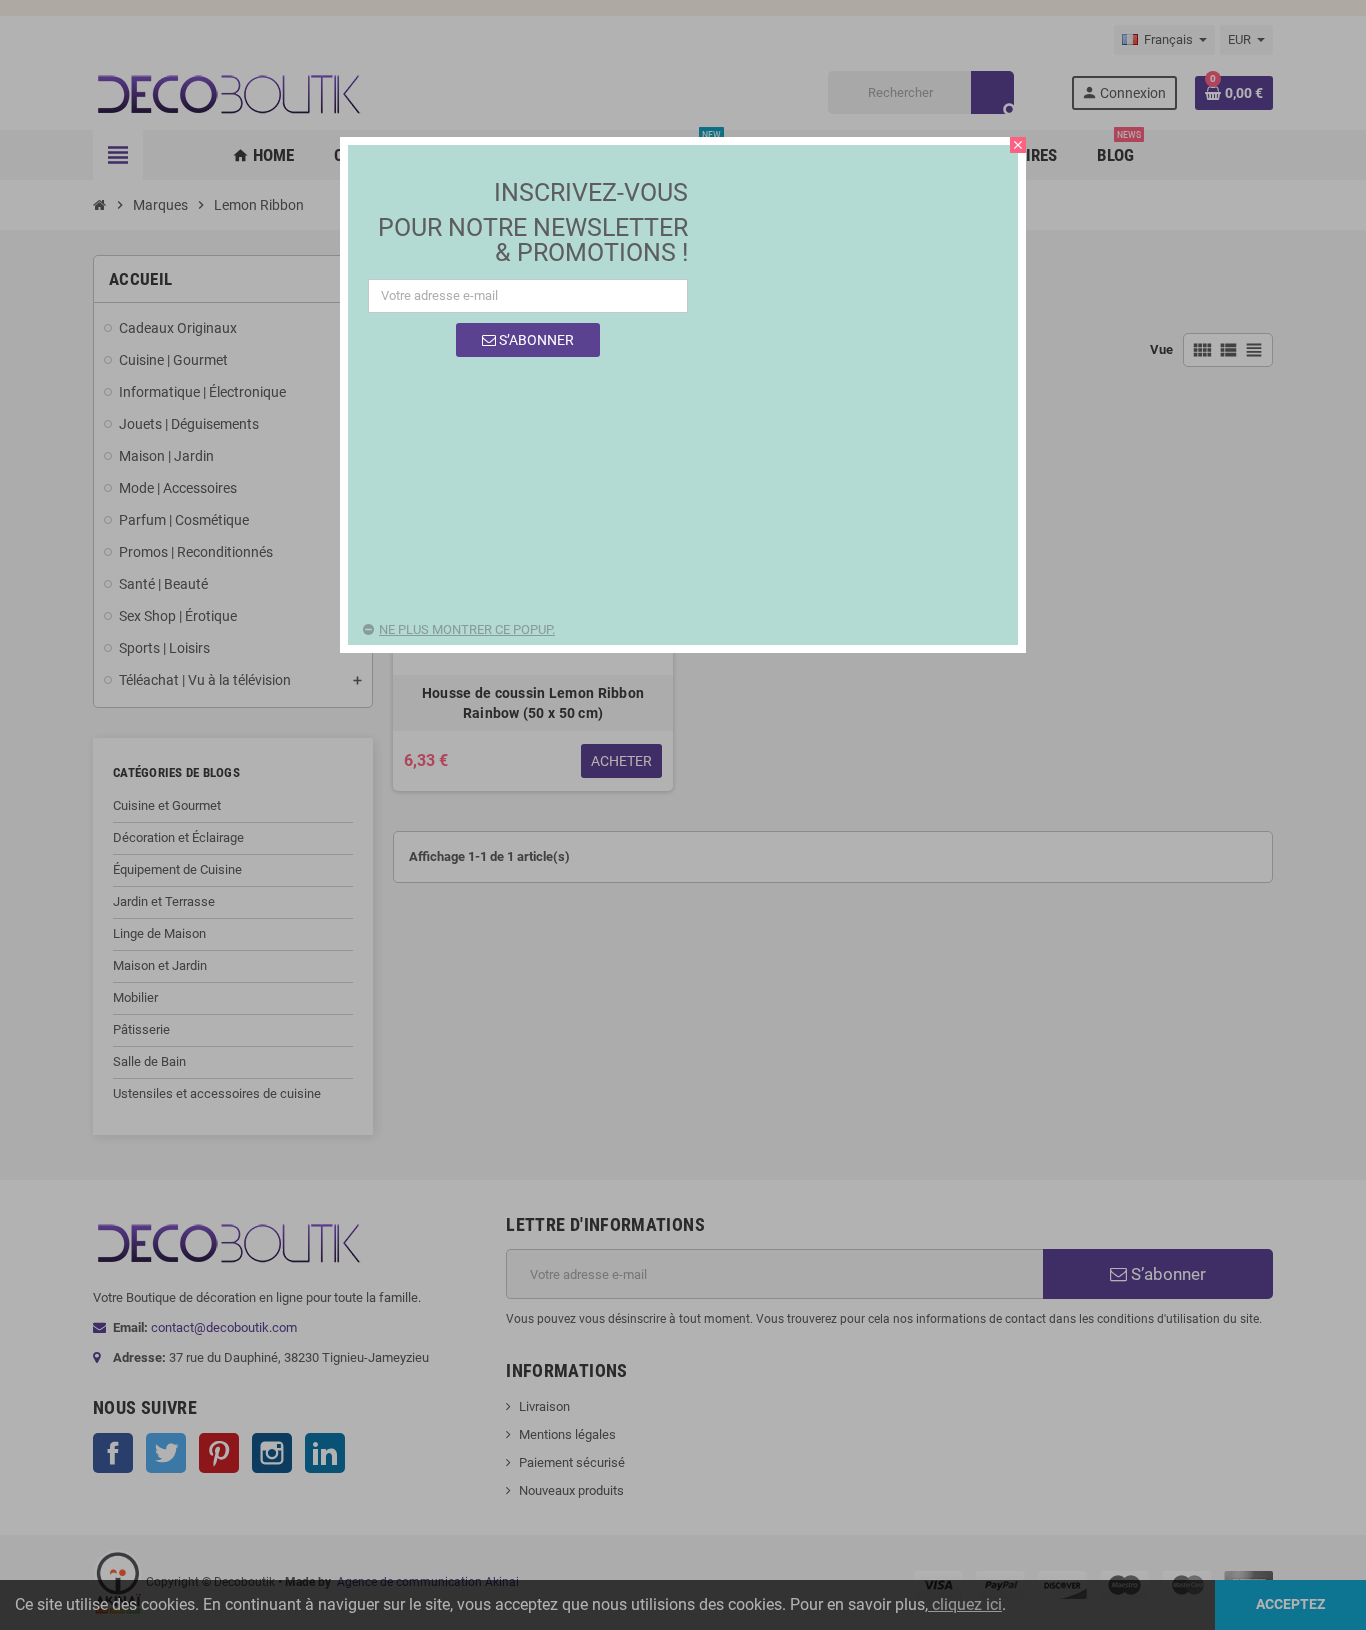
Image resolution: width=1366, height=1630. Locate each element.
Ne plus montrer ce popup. (467, 629)
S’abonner (535, 340)
